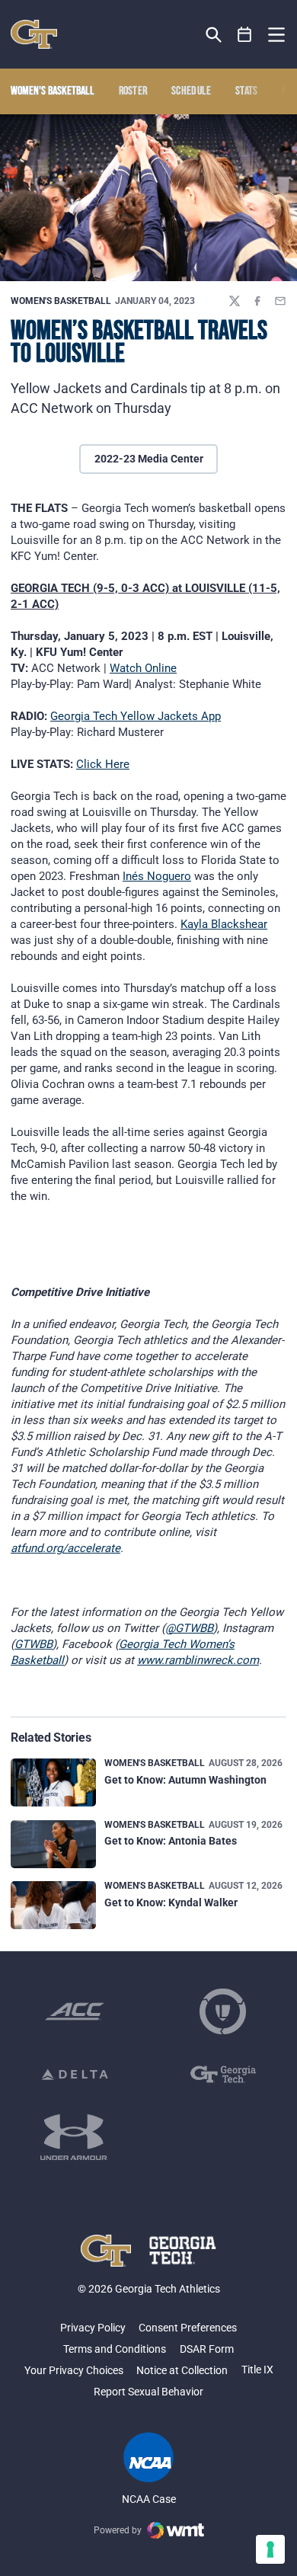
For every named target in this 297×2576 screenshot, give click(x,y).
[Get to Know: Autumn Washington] (53, 1782)
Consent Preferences (188, 2328)
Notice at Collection (182, 2370)
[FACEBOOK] (257, 301)
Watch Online (143, 668)
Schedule (192, 91)
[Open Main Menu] (276, 35)
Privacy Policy (93, 2328)
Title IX (257, 2370)
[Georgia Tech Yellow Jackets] (34, 34)
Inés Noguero (157, 876)
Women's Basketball (61, 301)
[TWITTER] (235, 301)
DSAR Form (207, 2349)
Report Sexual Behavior (148, 2392)
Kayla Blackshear (224, 924)
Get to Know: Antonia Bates (171, 1841)
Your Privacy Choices (74, 2370)
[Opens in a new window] (75, 2011)
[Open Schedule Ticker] (245, 35)
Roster (133, 91)
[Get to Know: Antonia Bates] (53, 1844)
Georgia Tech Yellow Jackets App (136, 716)
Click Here (103, 764)
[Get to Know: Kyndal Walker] (53, 1905)
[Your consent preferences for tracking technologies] (270, 2549)
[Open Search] (214, 35)
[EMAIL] (280, 301)
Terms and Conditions (115, 2349)
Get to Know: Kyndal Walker (171, 1902)
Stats (247, 91)
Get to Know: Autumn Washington (185, 1780)
